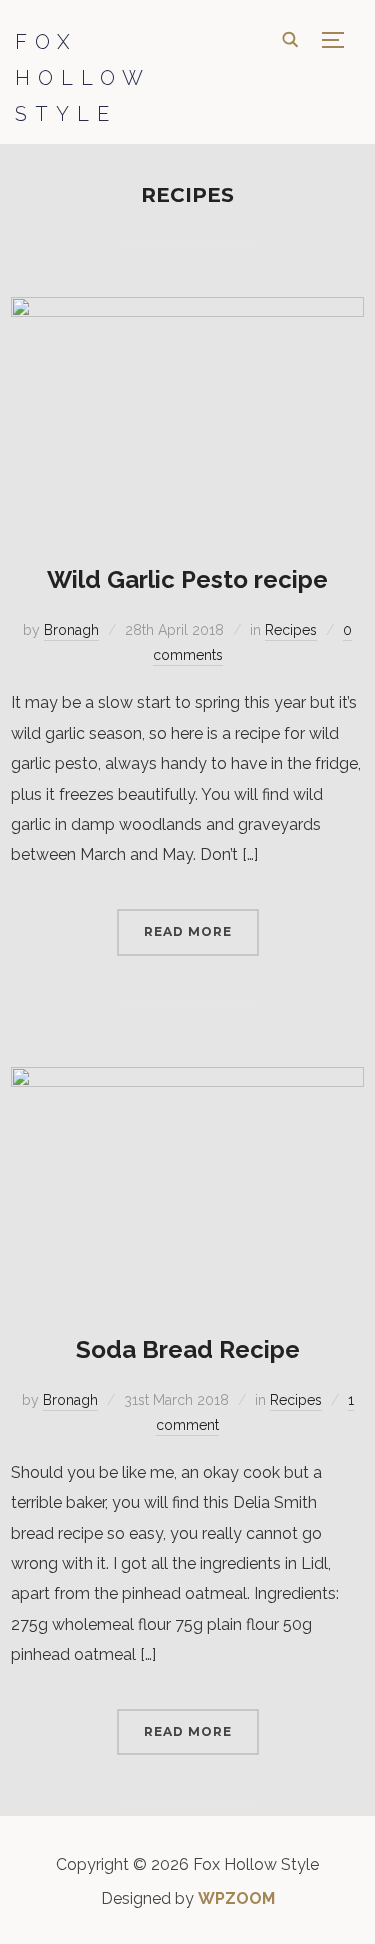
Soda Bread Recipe (188, 1349)
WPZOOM (236, 1898)
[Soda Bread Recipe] (187, 1080)
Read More (188, 931)
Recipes (291, 630)
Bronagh (71, 630)
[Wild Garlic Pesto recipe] (187, 310)
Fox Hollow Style (82, 78)
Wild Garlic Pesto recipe (187, 579)
